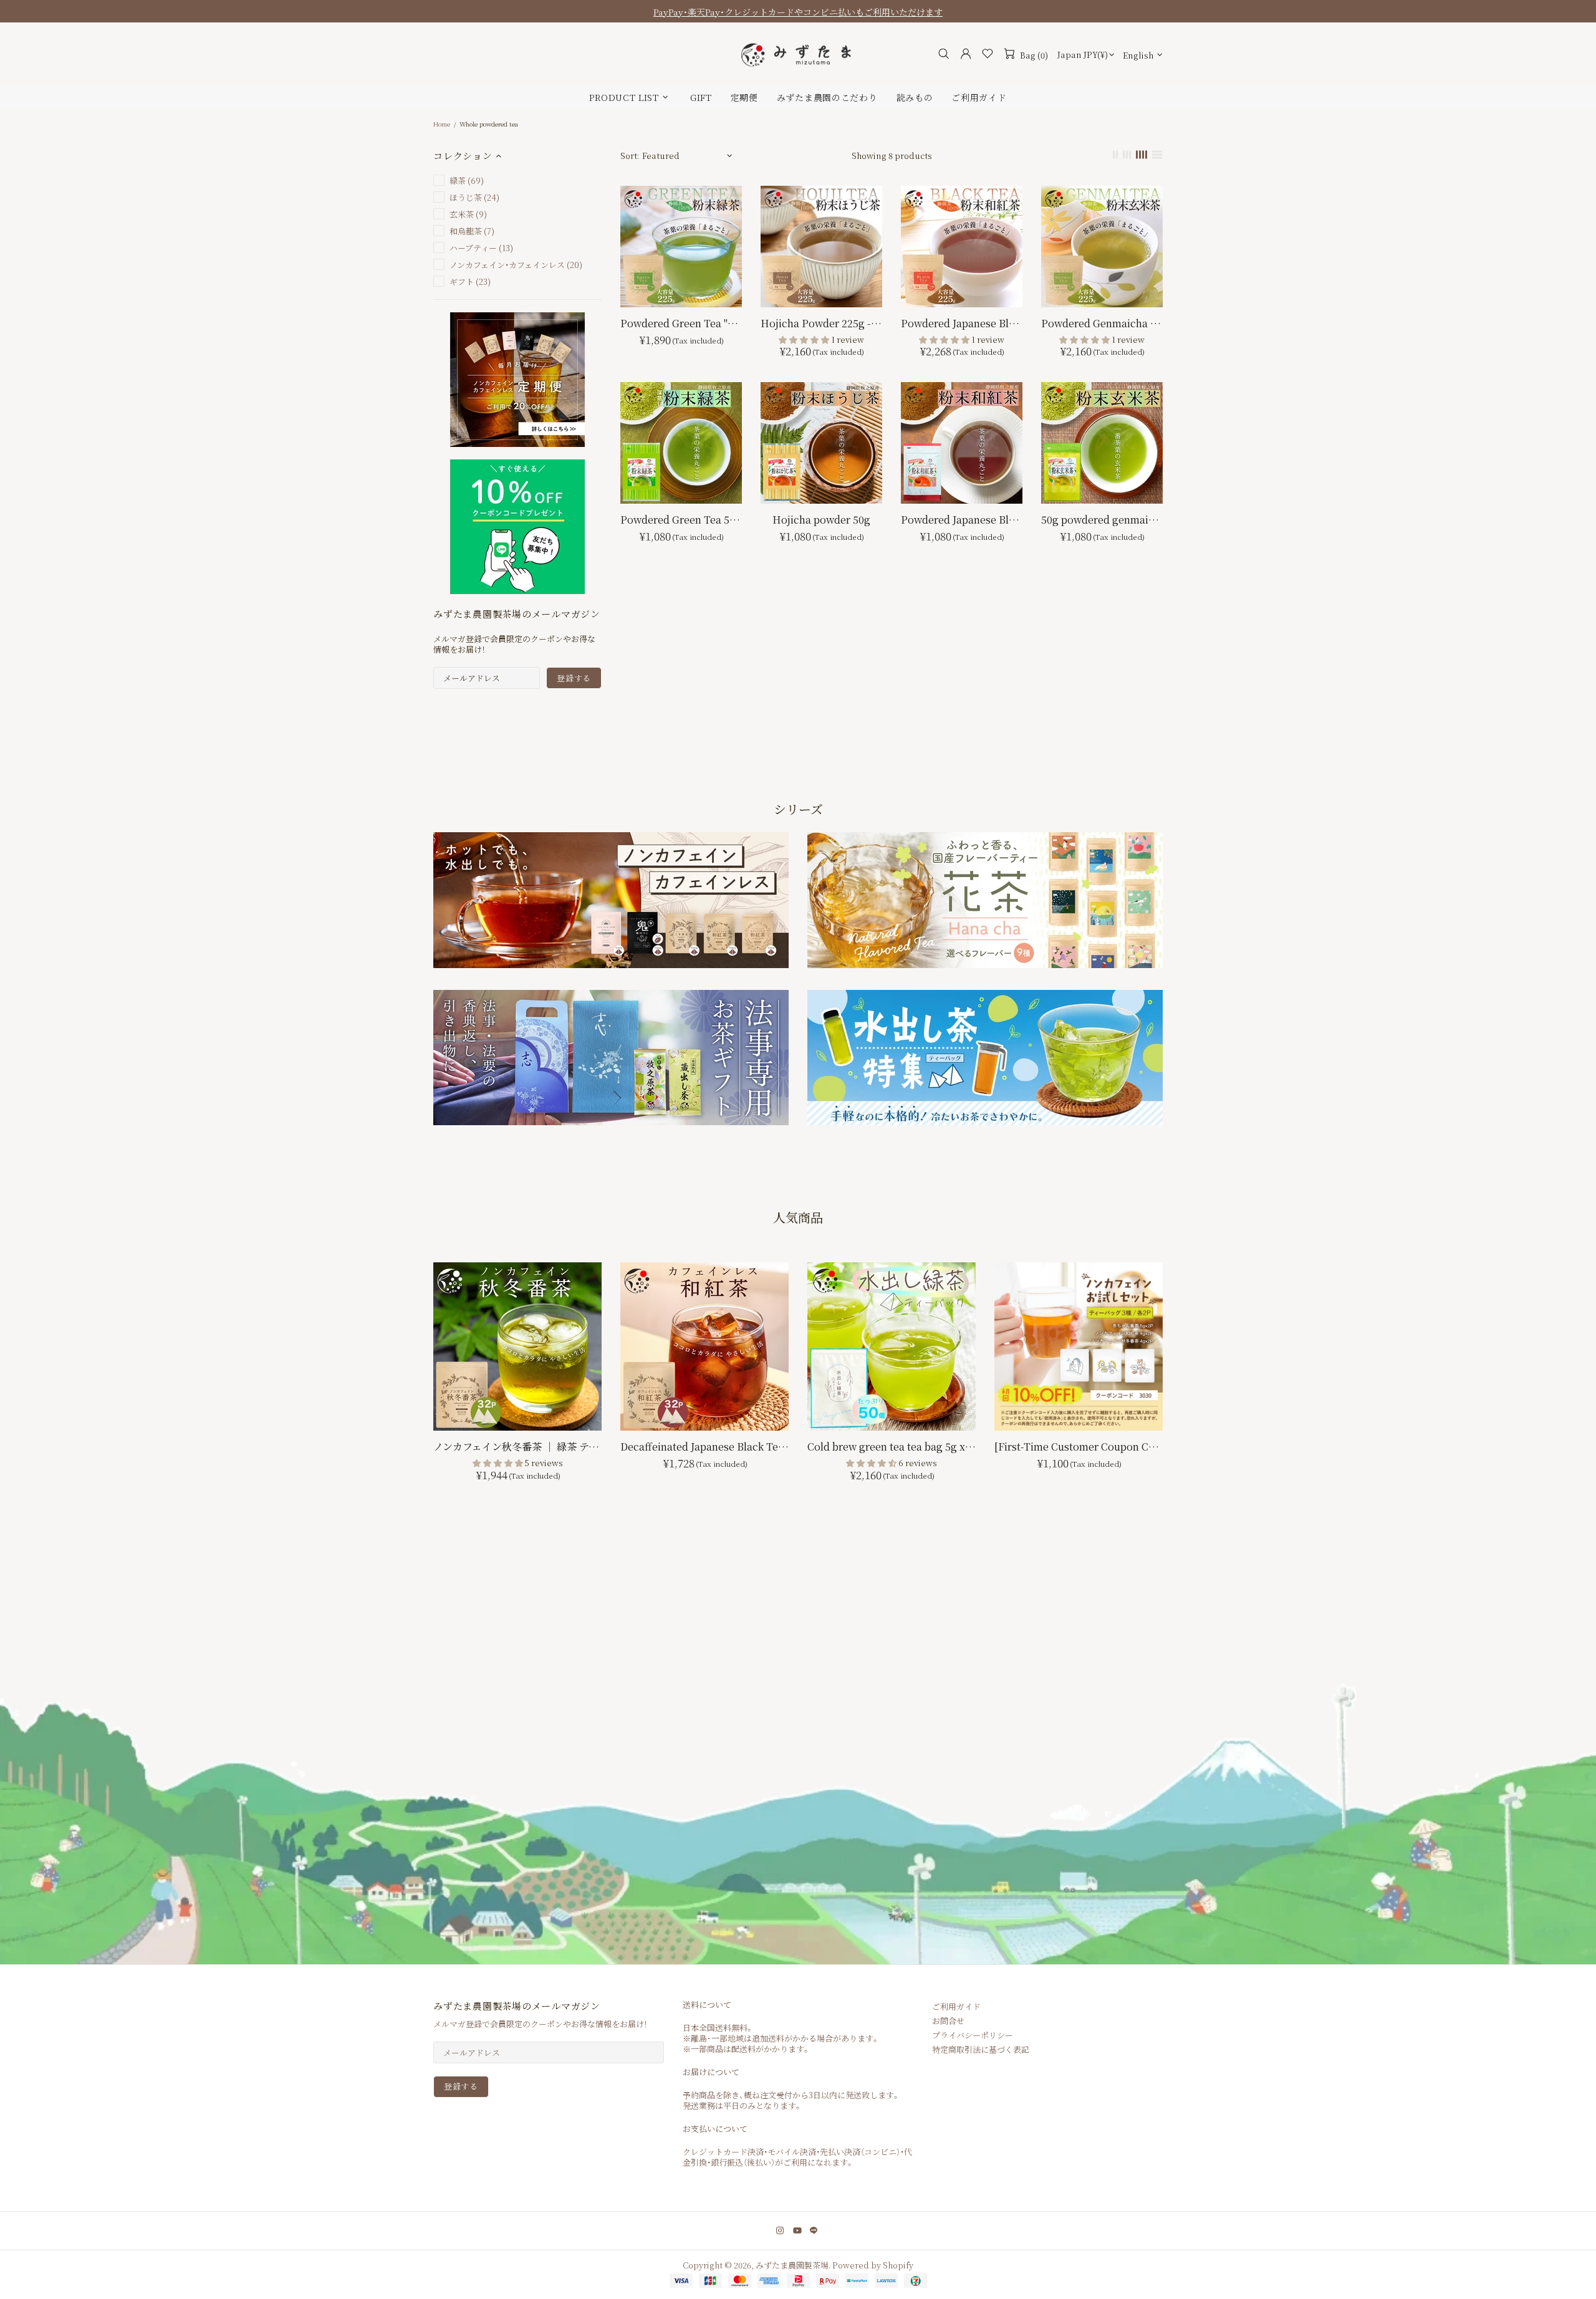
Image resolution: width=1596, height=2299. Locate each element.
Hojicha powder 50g (821, 520)
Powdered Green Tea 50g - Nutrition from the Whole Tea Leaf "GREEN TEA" (681, 520)
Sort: (630, 156)
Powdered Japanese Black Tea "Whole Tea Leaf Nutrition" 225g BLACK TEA (962, 323)
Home (442, 124)
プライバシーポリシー (973, 2035)
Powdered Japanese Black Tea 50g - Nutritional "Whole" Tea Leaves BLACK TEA (962, 520)
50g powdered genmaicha (1102, 520)
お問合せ (948, 2021)
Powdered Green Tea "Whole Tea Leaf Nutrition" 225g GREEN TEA (681, 323)
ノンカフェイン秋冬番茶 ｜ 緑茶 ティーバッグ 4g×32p (517, 1447)
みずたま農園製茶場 (798, 54)
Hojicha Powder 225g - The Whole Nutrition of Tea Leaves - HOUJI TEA (821, 323)
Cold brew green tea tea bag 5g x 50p (892, 1447)
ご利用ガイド (956, 2006)
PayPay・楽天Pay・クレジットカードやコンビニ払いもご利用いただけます (798, 12)
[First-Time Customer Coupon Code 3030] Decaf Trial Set (1079, 1447)
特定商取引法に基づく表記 (981, 2049)
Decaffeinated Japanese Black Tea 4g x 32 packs (704, 1447)
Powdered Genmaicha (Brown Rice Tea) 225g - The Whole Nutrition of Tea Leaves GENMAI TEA (1102, 323)
